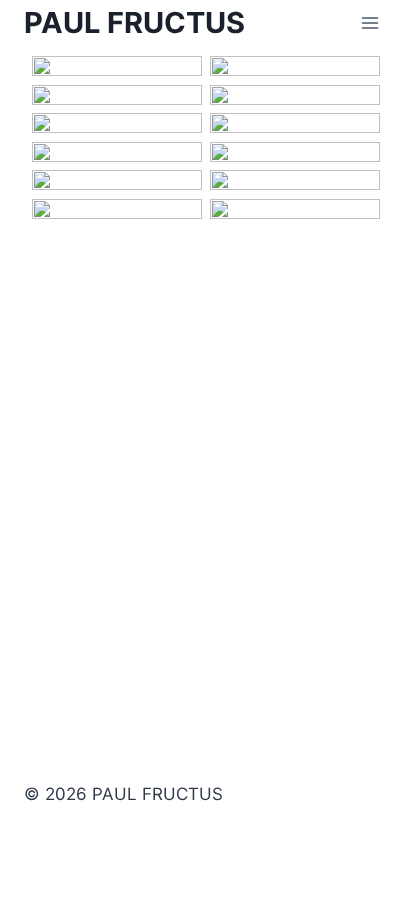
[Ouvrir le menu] (369, 23)
